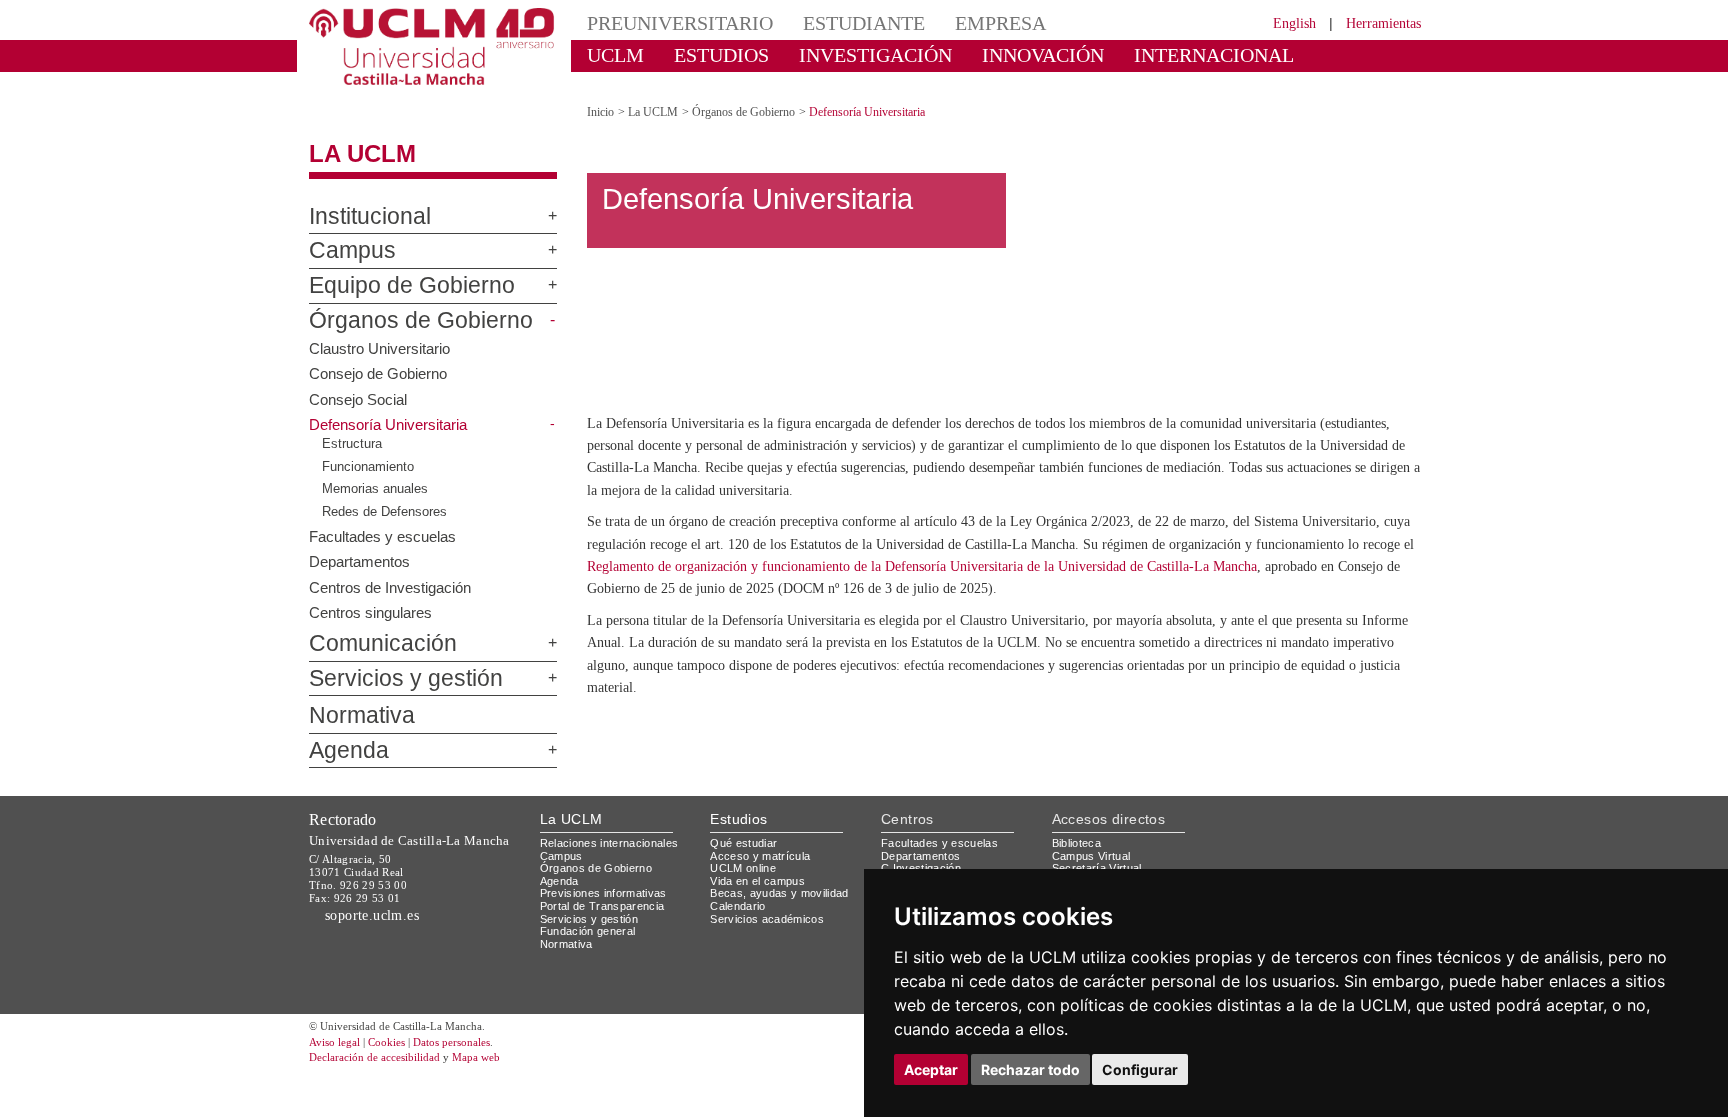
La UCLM (352, 137)
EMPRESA (950, 22)
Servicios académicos (771, 915)
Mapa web (501, 1055)
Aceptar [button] (931, 1069)
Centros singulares (373, 594)
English (1276, 22)
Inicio (602, 94)
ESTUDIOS (704, 54)
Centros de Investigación (395, 569)
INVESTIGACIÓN (839, 54)
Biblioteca (1080, 839)
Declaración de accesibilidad (385, 1055)
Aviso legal (337, 1039)
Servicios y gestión (389, 661)
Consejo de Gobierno (382, 355)
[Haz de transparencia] (1267, 844)
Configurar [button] (1140, 1069)
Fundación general (593, 928)
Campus (343, 234)
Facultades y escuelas (384, 518)
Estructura (353, 427)
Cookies (399, 1039)
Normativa (352, 699)
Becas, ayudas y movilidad (783, 890)
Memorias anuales (379, 472)
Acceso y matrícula (763, 852)
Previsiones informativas (610, 890)
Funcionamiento (370, 449)
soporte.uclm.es (380, 912)
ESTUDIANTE (828, 22)
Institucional (361, 199)
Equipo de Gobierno (391, 269)
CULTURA (1262, 54)
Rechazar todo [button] (1030, 1069)
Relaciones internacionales (616, 839)
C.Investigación (923, 865)
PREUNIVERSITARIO (666, 22)
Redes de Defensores (389, 494)
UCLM (609, 54)
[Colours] (1357, 844)
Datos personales (479, 1039)
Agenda (341, 733)
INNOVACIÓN (983, 54)
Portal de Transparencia (608, 903)
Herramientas (1377, 22)
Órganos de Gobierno (398, 303)
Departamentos (364, 543)
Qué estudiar (747, 839)
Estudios (739, 816)
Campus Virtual (1095, 852)
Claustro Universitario (383, 330)
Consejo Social (358, 381)
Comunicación (369, 627)
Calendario (740, 903)
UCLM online (746, 865)
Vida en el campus (762, 877)
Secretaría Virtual (1101, 865)
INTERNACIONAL (1128, 54)
